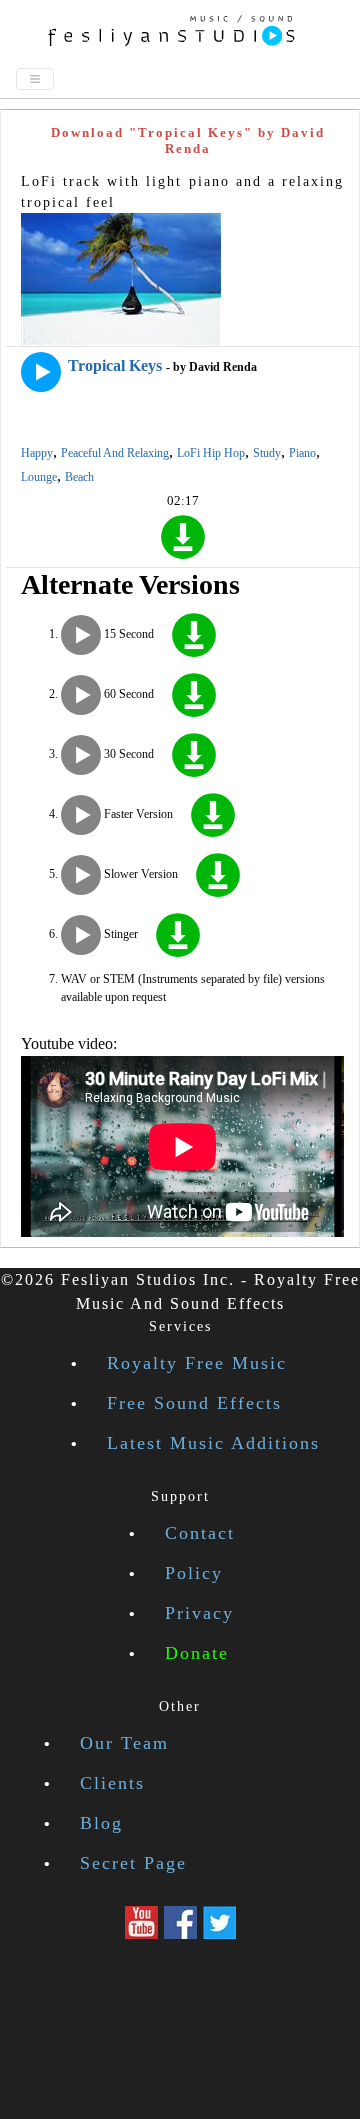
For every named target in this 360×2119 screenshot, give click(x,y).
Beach (79, 477)
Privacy (199, 1613)
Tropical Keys (115, 365)
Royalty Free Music (197, 1363)
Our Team (124, 1743)
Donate (197, 1653)
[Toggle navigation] (35, 79)
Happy (37, 453)
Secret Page (133, 1863)
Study (267, 453)
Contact (200, 1533)
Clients (112, 1783)
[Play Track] (41, 372)
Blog (101, 1823)
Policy (194, 1573)
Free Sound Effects (194, 1403)
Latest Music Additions (213, 1443)
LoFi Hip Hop (211, 453)
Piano (302, 453)
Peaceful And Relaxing (115, 453)
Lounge (39, 477)
